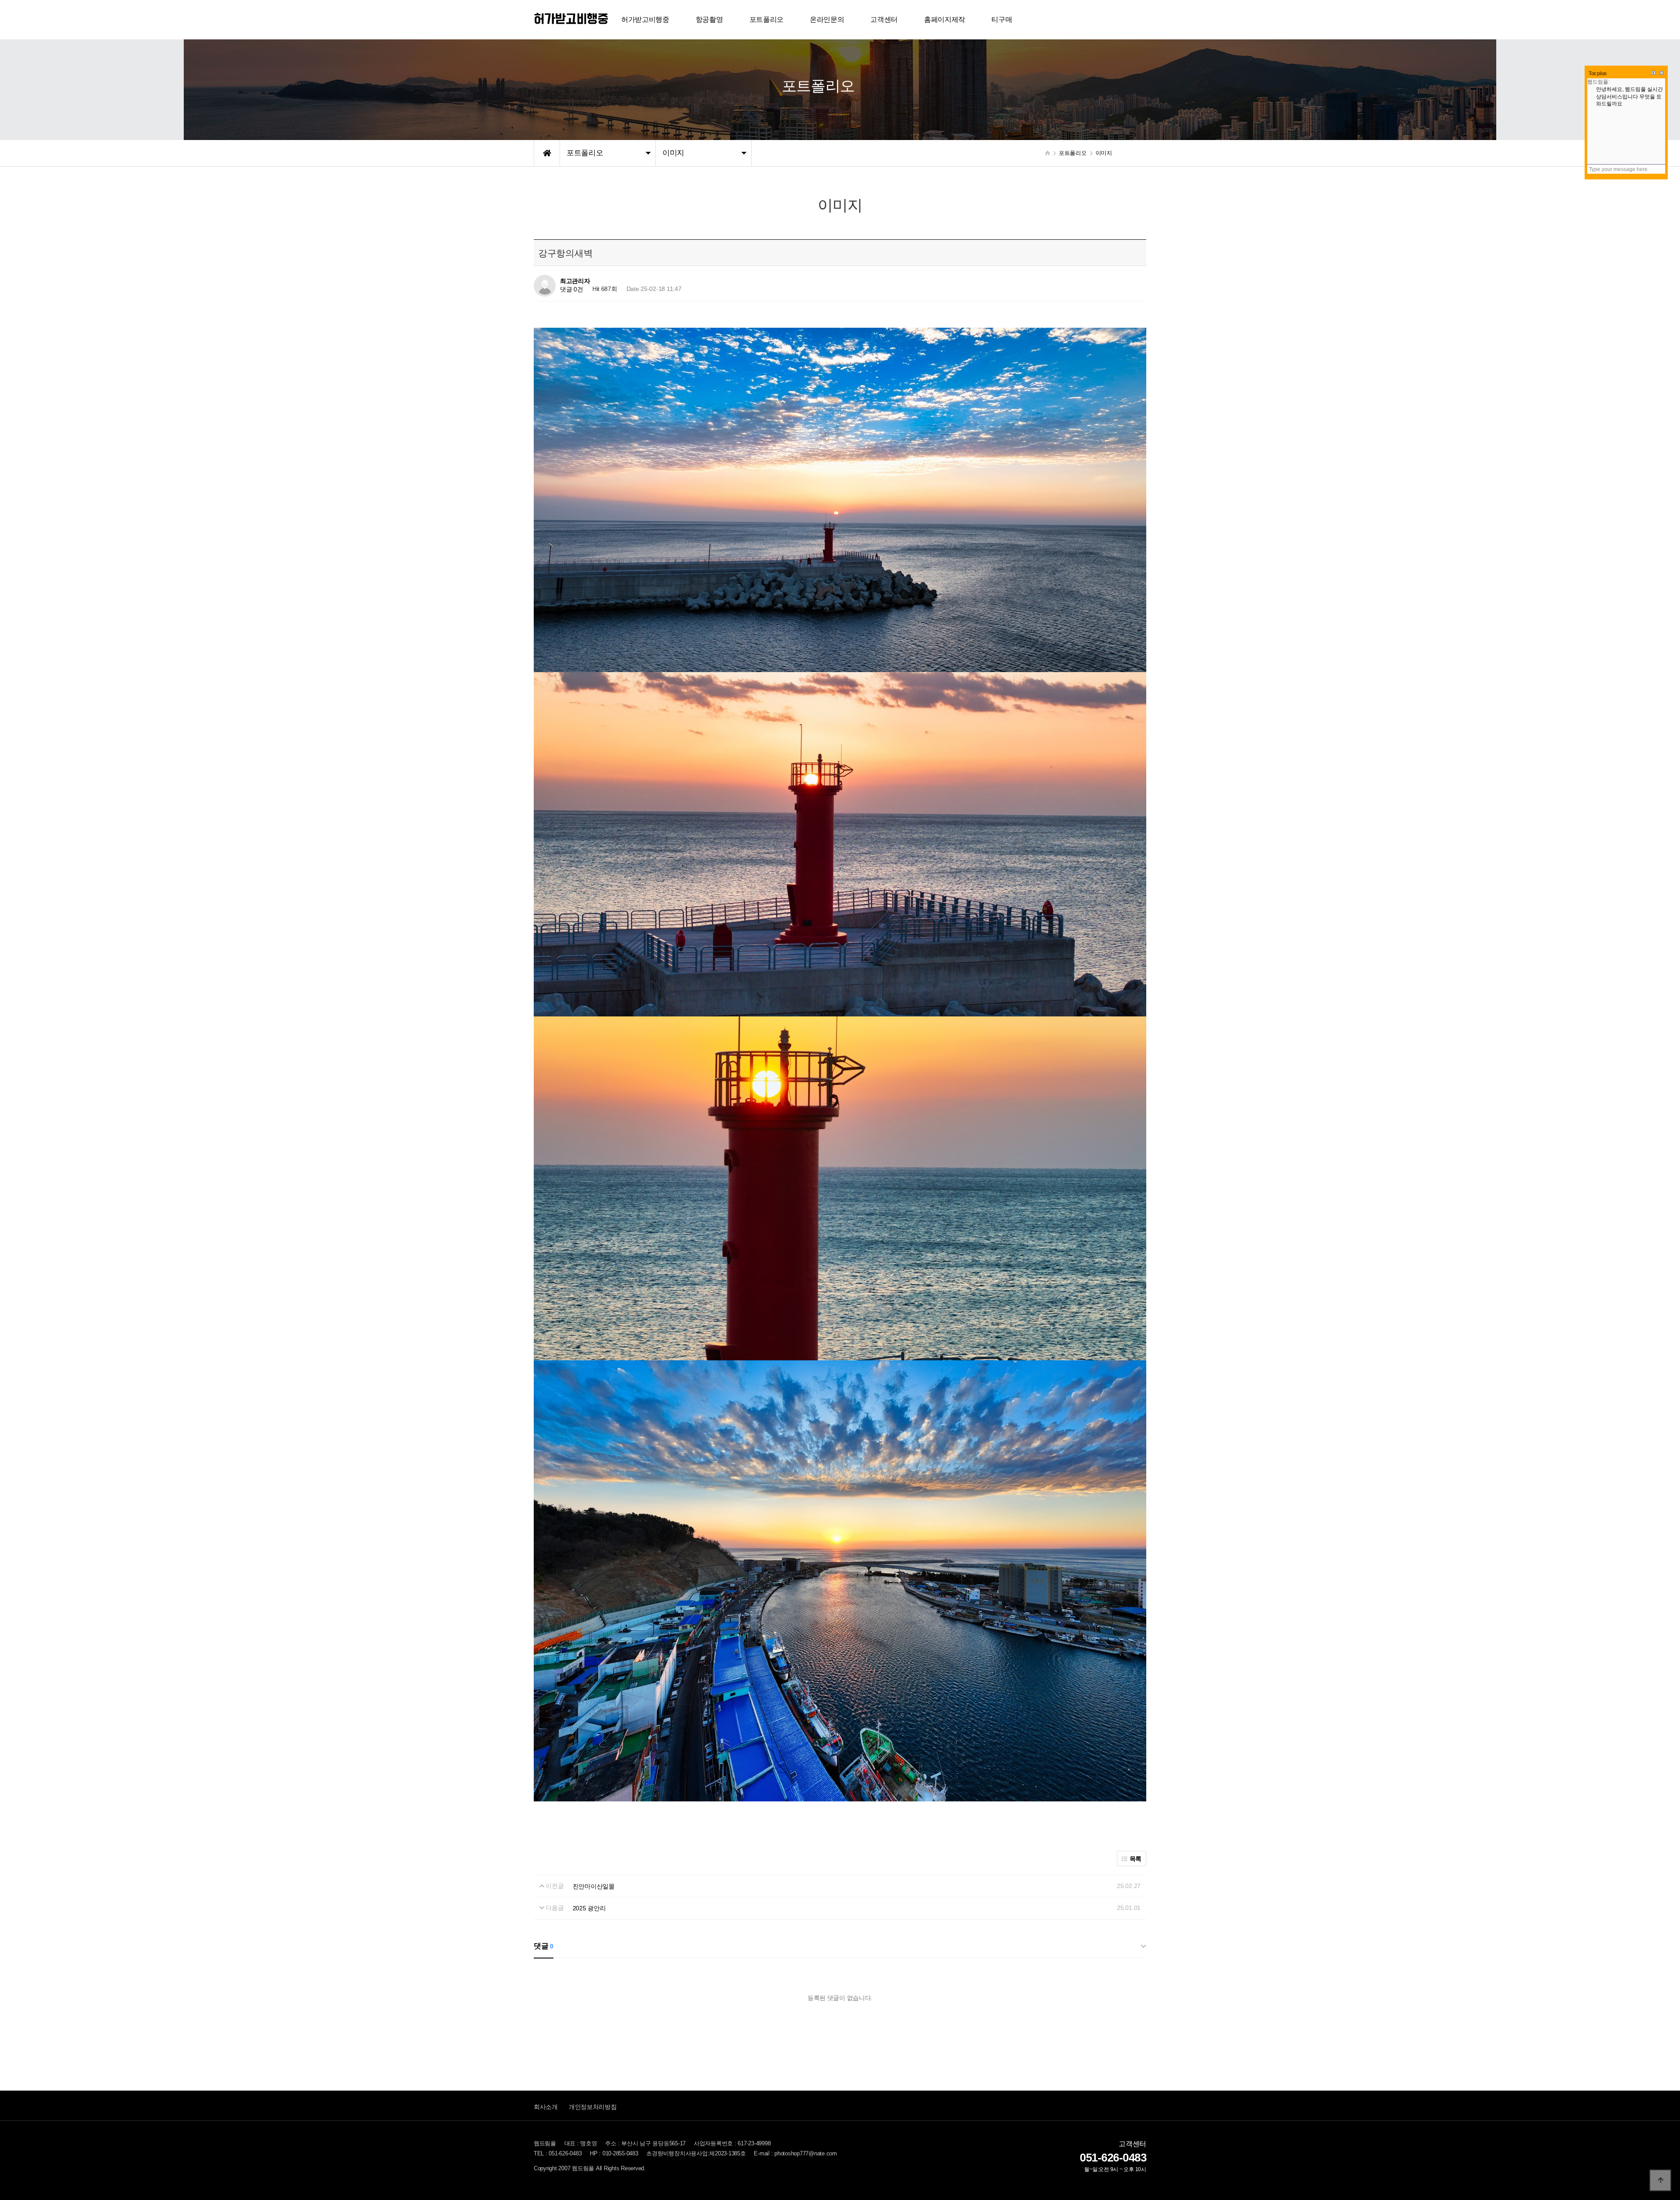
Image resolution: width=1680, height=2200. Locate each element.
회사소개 (546, 2107)
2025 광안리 (589, 1908)
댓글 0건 (572, 290)
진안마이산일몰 (594, 1886)
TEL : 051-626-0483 (558, 2154)
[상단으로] (1660, 2180)
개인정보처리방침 (593, 2107)
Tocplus (1598, 74)
